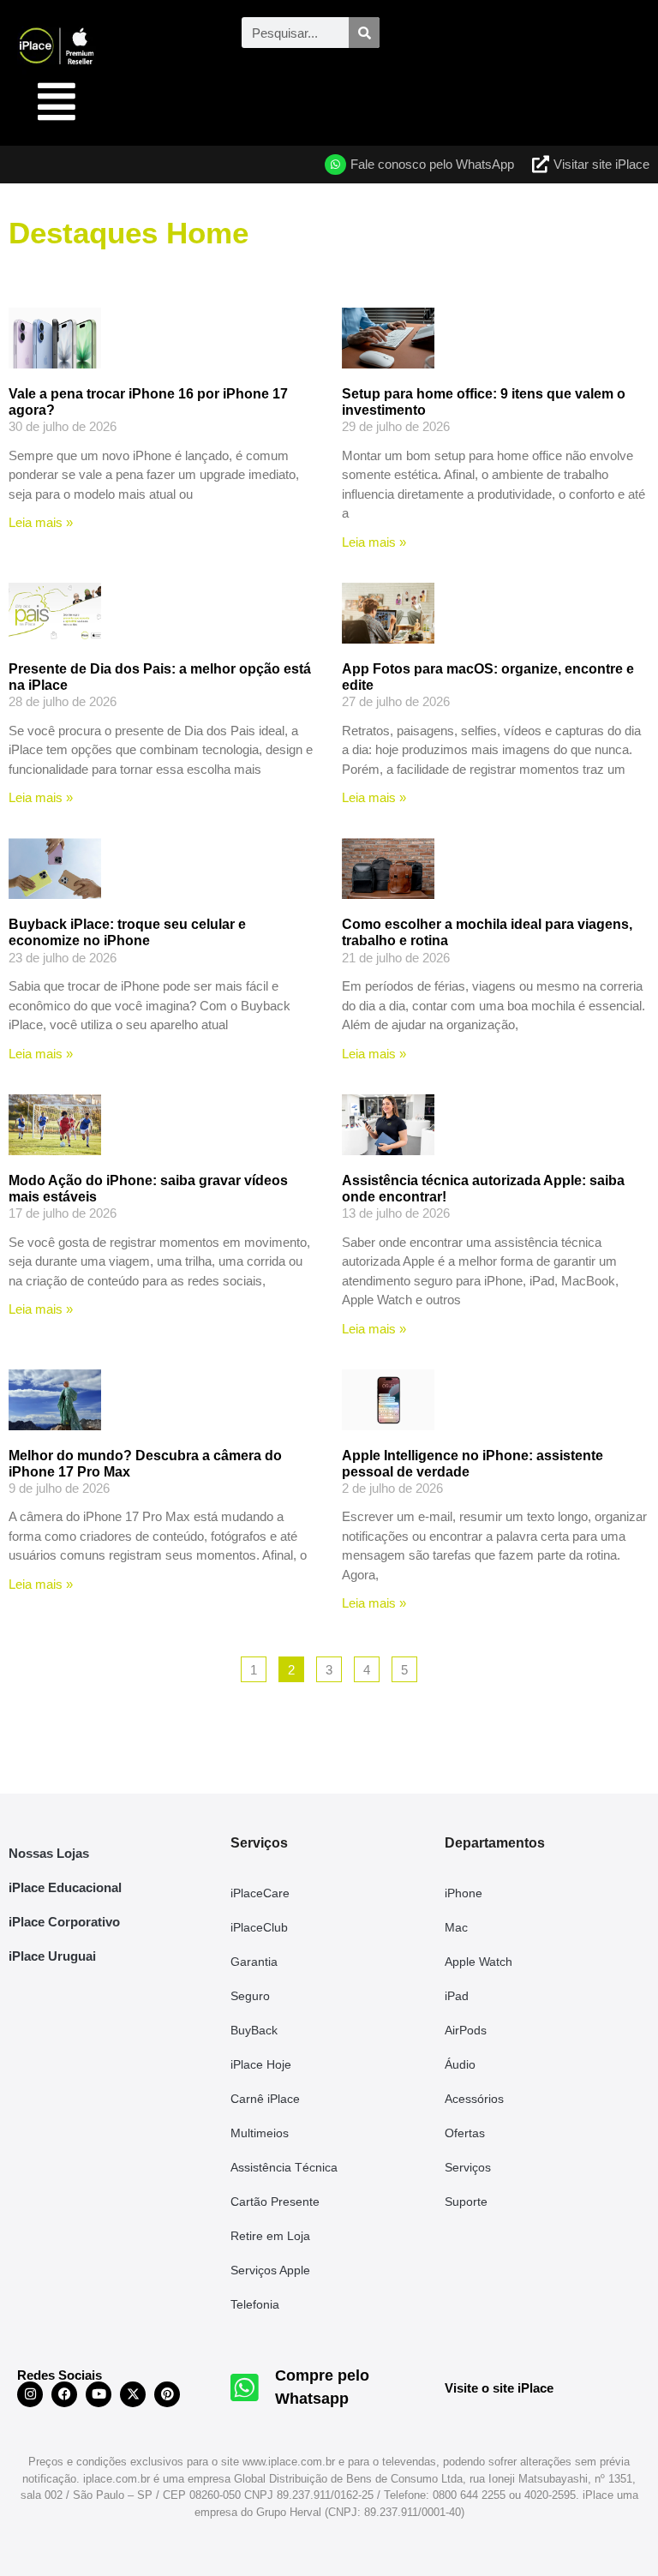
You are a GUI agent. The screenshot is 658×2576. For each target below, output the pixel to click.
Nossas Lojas (49, 1853)
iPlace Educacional (65, 1887)
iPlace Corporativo (64, 1922)
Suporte (466, 2202)
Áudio (460, 2064)
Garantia (254, 1962)
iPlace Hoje (261, 2064)
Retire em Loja (270, 2236)
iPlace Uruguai (52, 1956)
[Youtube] (99, 2394)
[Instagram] (30, 2394)
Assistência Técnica (284, 2167)
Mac (456, 1927)
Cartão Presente (275, 2202)
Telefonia (255, 2304)
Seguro (250, 1996)
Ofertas (465, 2133)
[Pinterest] (167, 2394)
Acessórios (474, 2099)
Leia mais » (41, 522)
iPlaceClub (259, 1927)
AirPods (466, 2030)
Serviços (468, 2167)
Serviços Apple (270, 2270)
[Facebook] (64, 2394)
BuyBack (254, 2030)
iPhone (464, 1893)
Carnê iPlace (265, 2099)
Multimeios (260, 2133)
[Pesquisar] (364, 33)
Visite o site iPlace (499, 2388)
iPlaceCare (260, 1893)
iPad (457, 1996)
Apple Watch (479, 1962)
